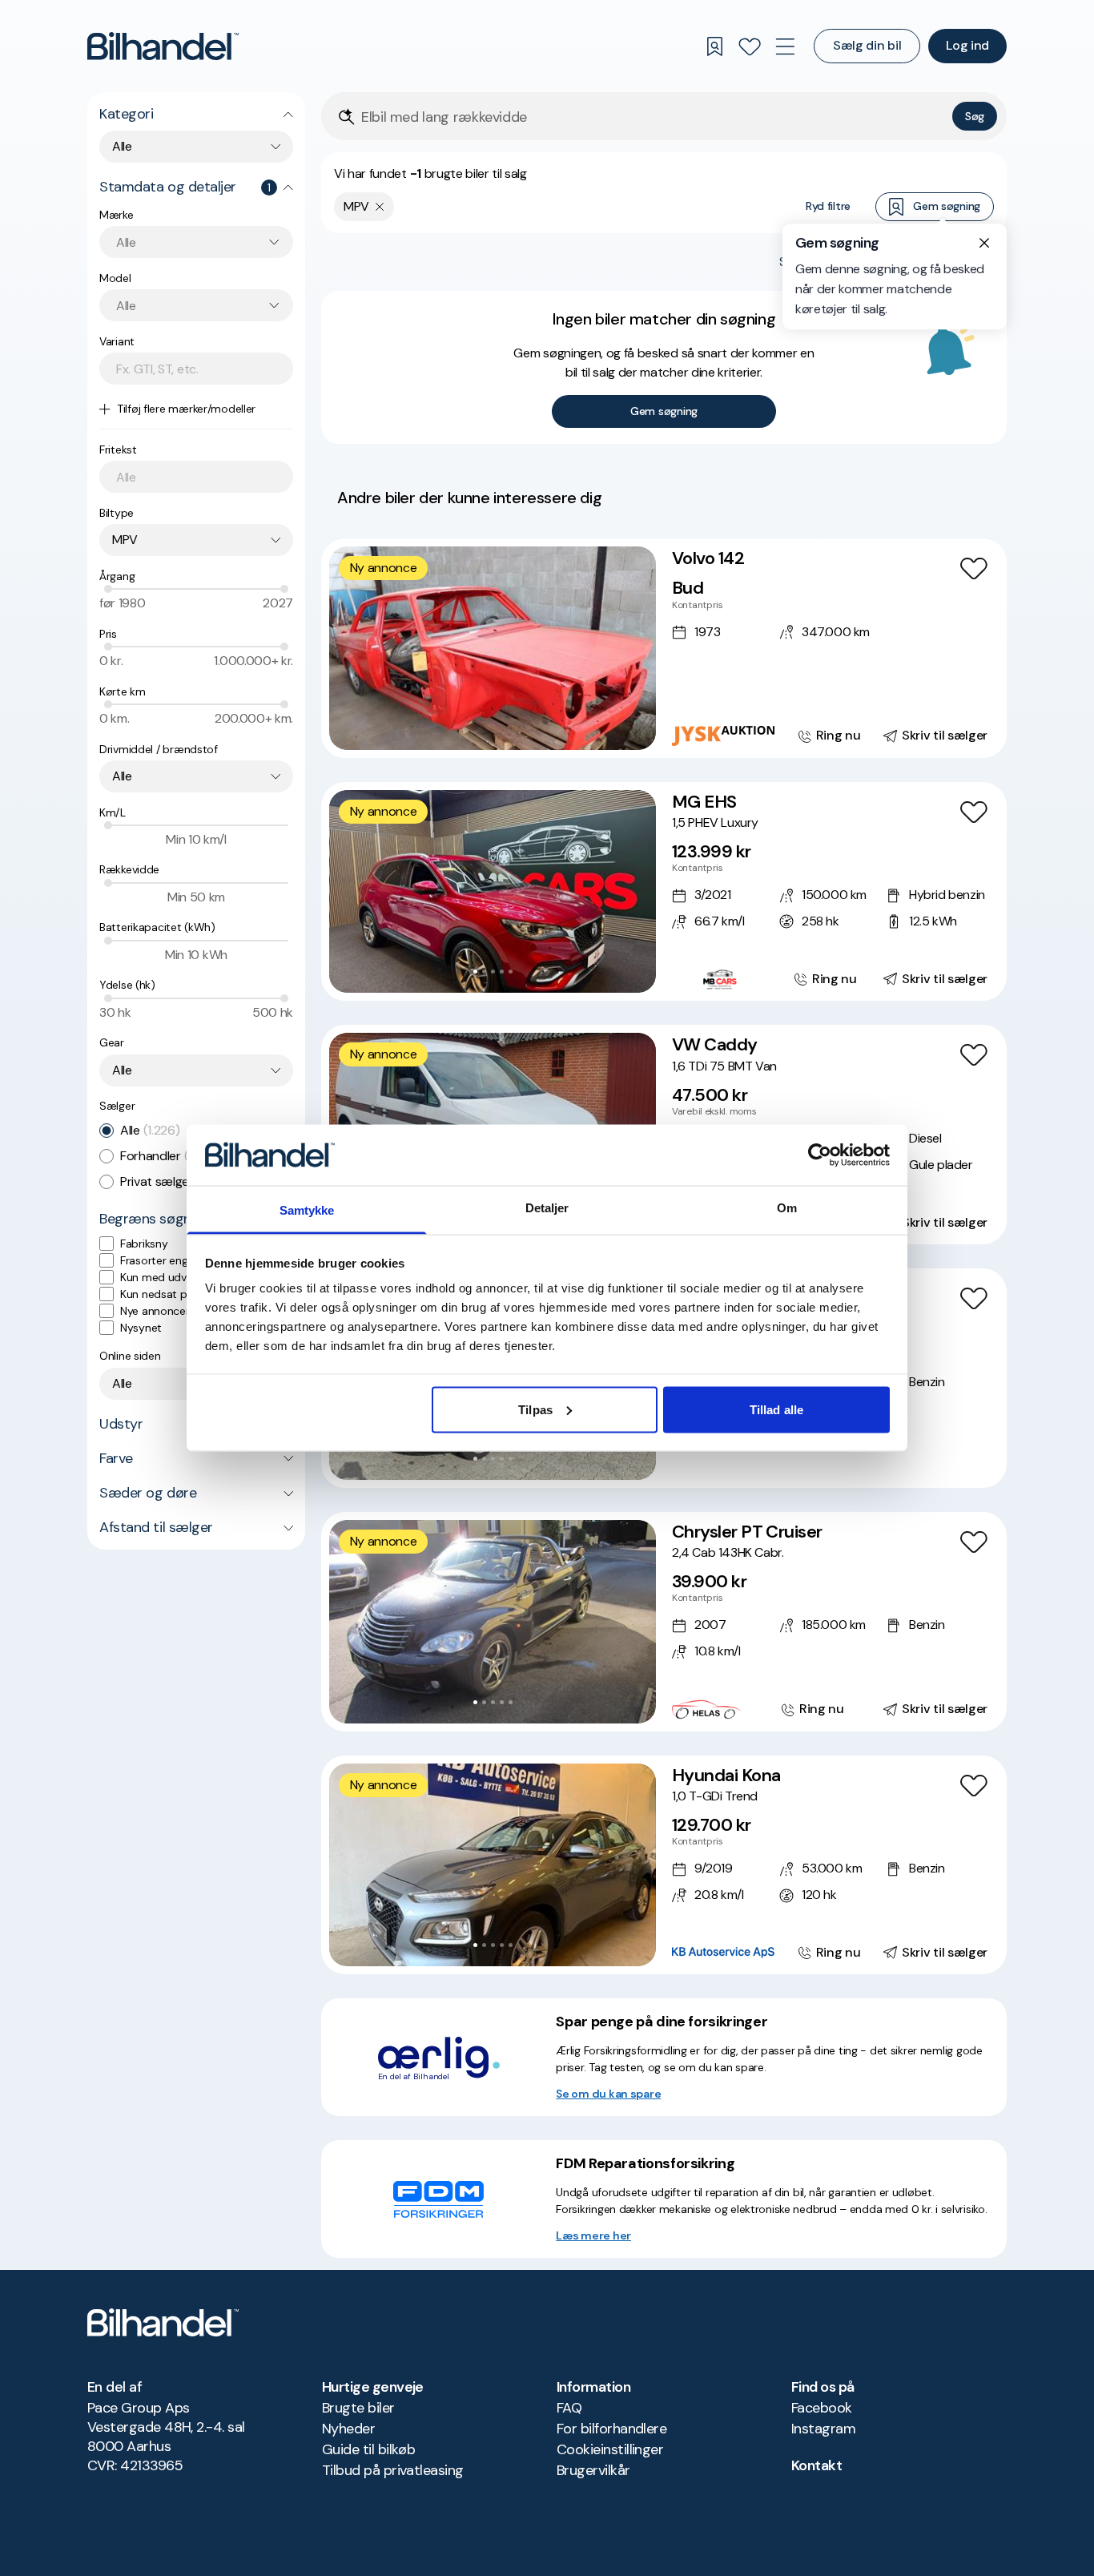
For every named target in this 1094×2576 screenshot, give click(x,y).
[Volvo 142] (664, 648)
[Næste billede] (635, 892)
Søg (975, 116)
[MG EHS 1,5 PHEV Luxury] (664, 892)
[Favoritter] (750, 46)
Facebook (822, 2408)
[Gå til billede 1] (475, 972)
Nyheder (348, 2429)
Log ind (967, 45)
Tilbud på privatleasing (393, 2470)
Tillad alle (776, 1409)
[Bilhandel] (163, 46)
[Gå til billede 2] (484, 972)
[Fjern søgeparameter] (380, 207)
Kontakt (816, 2465)
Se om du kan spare (608, 2094)
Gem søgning (947, 206)
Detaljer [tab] (547, 1208)
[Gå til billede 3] (493, 972)
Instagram (823, 2429)
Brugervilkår (593, 2470)
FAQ (569, 2408)
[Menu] (785, 46)
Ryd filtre (828, 206)
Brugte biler (358, 2408)
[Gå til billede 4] (502, 972)
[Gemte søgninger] (714, 46)
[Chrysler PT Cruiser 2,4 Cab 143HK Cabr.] (664, 1622)
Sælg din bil (867, 45)
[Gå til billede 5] (511, 972)
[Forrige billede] (350, 892)
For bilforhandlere (611, 2429)
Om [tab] (787, 1208)
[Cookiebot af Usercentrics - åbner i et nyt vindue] (820, 1155)
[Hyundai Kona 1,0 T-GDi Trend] (664, 1865)
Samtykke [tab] (307, 1210)
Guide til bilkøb (368, 2449)
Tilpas (535, 1409)
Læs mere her (593, 2235)
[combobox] (196, 147)
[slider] (108, 589)
